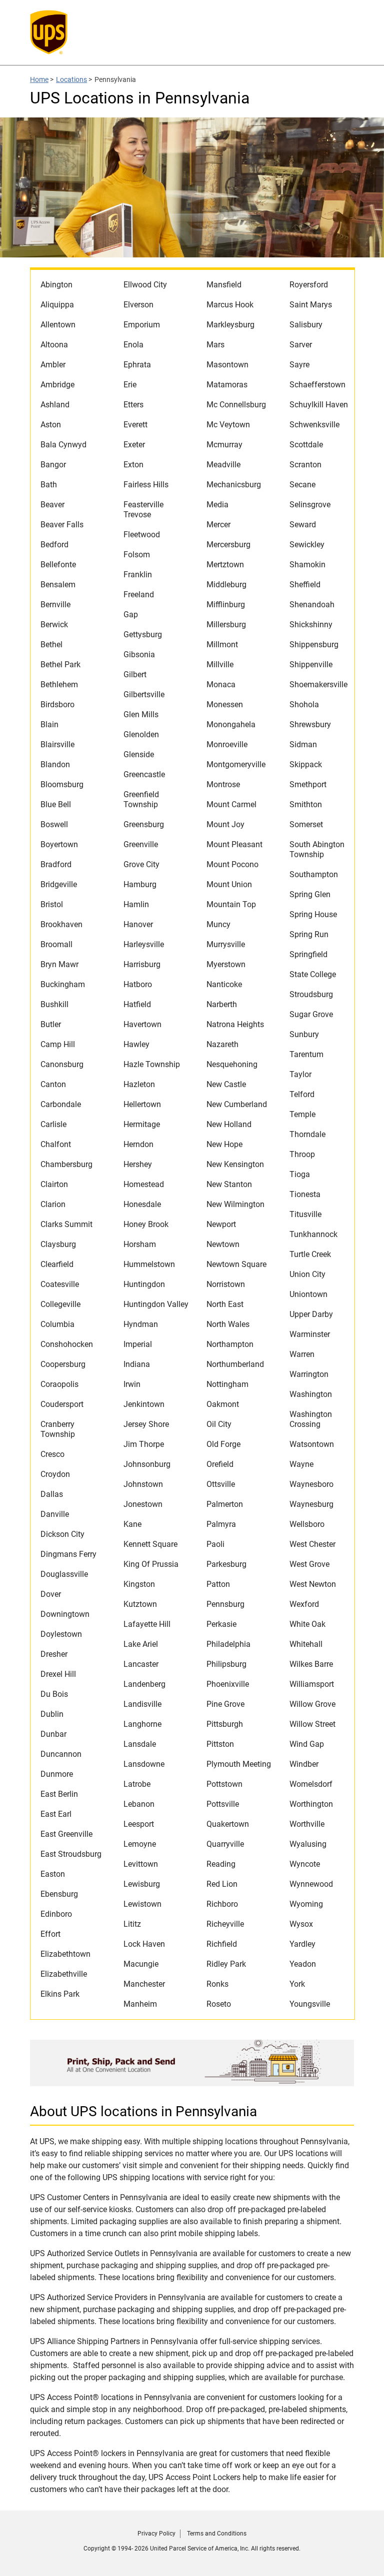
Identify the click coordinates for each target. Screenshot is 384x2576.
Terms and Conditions (217, 2534)
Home (39, 79)
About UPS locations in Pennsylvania (143, 2111)
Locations (71, 79)
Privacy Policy (156, 2534)
